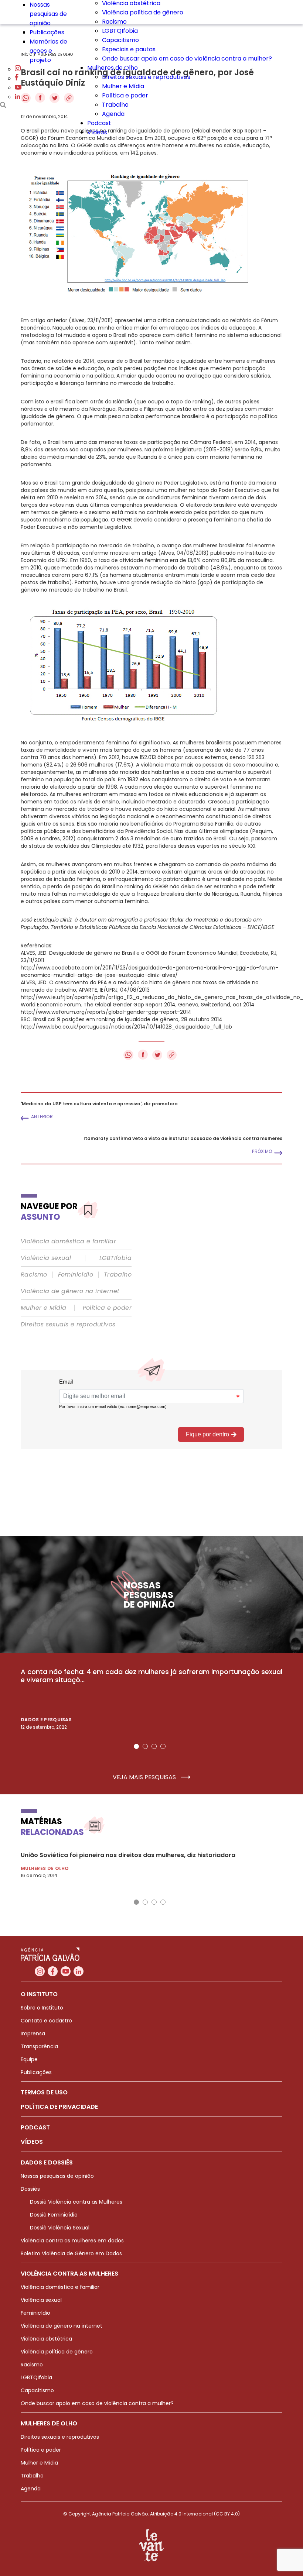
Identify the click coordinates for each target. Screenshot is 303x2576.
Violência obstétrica (46, 2339)
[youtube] (18, 88)
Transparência (39, 2046)
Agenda (113, 114)
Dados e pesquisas (46, 1720)
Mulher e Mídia (123, 86)
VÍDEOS (32, 2142)
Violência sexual (46, 1258)
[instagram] (18, 69)
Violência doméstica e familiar (68, 1241)
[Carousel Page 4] (163, 1746)
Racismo (114, 22)
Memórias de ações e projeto (48, 51)
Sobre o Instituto (42, 2008)
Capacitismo (120, 40)
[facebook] (17, 78)
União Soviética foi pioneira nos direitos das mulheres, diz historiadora (128, 1855)
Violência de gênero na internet (70, 1291)
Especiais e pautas (129, 49)
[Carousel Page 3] (154, 1746)
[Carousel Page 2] (145, 1746)
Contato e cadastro (46, 2021)
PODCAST (35, 2127)
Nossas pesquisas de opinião (48, 14)
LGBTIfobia (115, 1258)
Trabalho (115, 105)
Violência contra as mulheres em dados (72, 2241)
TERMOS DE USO (44, 2092)
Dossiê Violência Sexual (60, 2228)
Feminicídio (76, 1275)
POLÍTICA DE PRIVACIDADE (59, 2107)
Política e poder (125, 95)
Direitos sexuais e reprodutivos (146, 77)
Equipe (29, 2059)
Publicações (47, 32)
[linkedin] (17, 97)
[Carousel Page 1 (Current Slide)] (136, 1746)
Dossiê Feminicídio (54, 2215)
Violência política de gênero (143, 12)
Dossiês (30, 2189)
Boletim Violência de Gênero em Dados (71, 2253)
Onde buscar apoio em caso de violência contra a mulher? (187, 58)
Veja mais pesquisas (145, 1777)
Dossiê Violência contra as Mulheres (76, 2202)
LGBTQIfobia (120, 31)
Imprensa (33, 2033)
